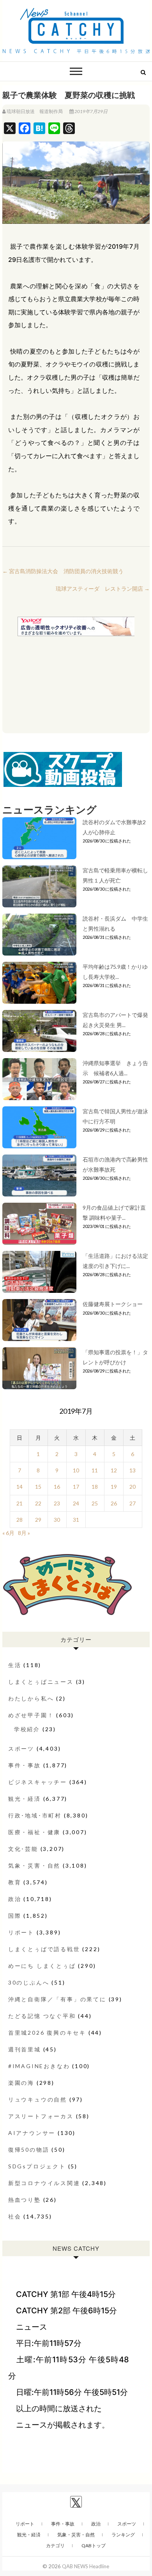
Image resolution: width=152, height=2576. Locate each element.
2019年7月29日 (91, 111)
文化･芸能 (23, 1849)
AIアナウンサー (32, 2133)
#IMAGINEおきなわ (39, 2066)
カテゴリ (55, 2545)
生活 (15, 1665)
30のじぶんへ (29, 1982)
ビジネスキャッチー (38, 1782)
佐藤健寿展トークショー (113, 1304)
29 (38, 1520)
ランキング (123, 2535)
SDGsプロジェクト (37, 2166)
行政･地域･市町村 (35, 1815)
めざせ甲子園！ (31, 1715)
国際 (15, 1916)
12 (114, 1470)
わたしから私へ (31, 1698)
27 (133, 1503)
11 (95, 1470)
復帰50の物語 (29, 2150)
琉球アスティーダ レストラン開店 (103, 589)
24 (76, 1503)
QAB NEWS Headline (86, 2566)
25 (95, 1503)
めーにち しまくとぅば (42, 1966)
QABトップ (94, 2545)
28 (19, 1520)
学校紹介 (27, 1729)
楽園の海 (21, 2083)
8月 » (24, 1533)
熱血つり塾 (25, 2200)
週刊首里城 (25, 2049)
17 (76, 1487)
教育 (15, 1882)
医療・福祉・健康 (34, 1832)
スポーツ (21, 1748)
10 (76, 1470)
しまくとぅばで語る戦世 (44, 1949)
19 (114, 1487)
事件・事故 (25, 1765)
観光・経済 (25, 1799)
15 (38, 1487)
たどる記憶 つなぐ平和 (42, 2016)
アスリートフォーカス (41, 2116)
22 (38, 1503)
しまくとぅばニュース (41, 1682)
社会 (15, 2216)
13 (133, 1470)
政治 (15, 1899)
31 (76, 1520)
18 (95, 1487)
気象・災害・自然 (34, 1865)
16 (57, 1487)
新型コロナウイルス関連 (44, 2183)
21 (19, 1503)
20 (133, 1487)
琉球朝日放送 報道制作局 (35, 111)
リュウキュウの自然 (38, 2099)
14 (19, 1487)
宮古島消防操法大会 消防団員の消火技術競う (63, 571)
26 (114, 1503)
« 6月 (8, 1533)
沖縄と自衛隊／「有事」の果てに (57, 1999)
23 (57, 1503)
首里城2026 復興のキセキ (47, 2033)
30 (57, 1520)
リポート (21, 1932)
